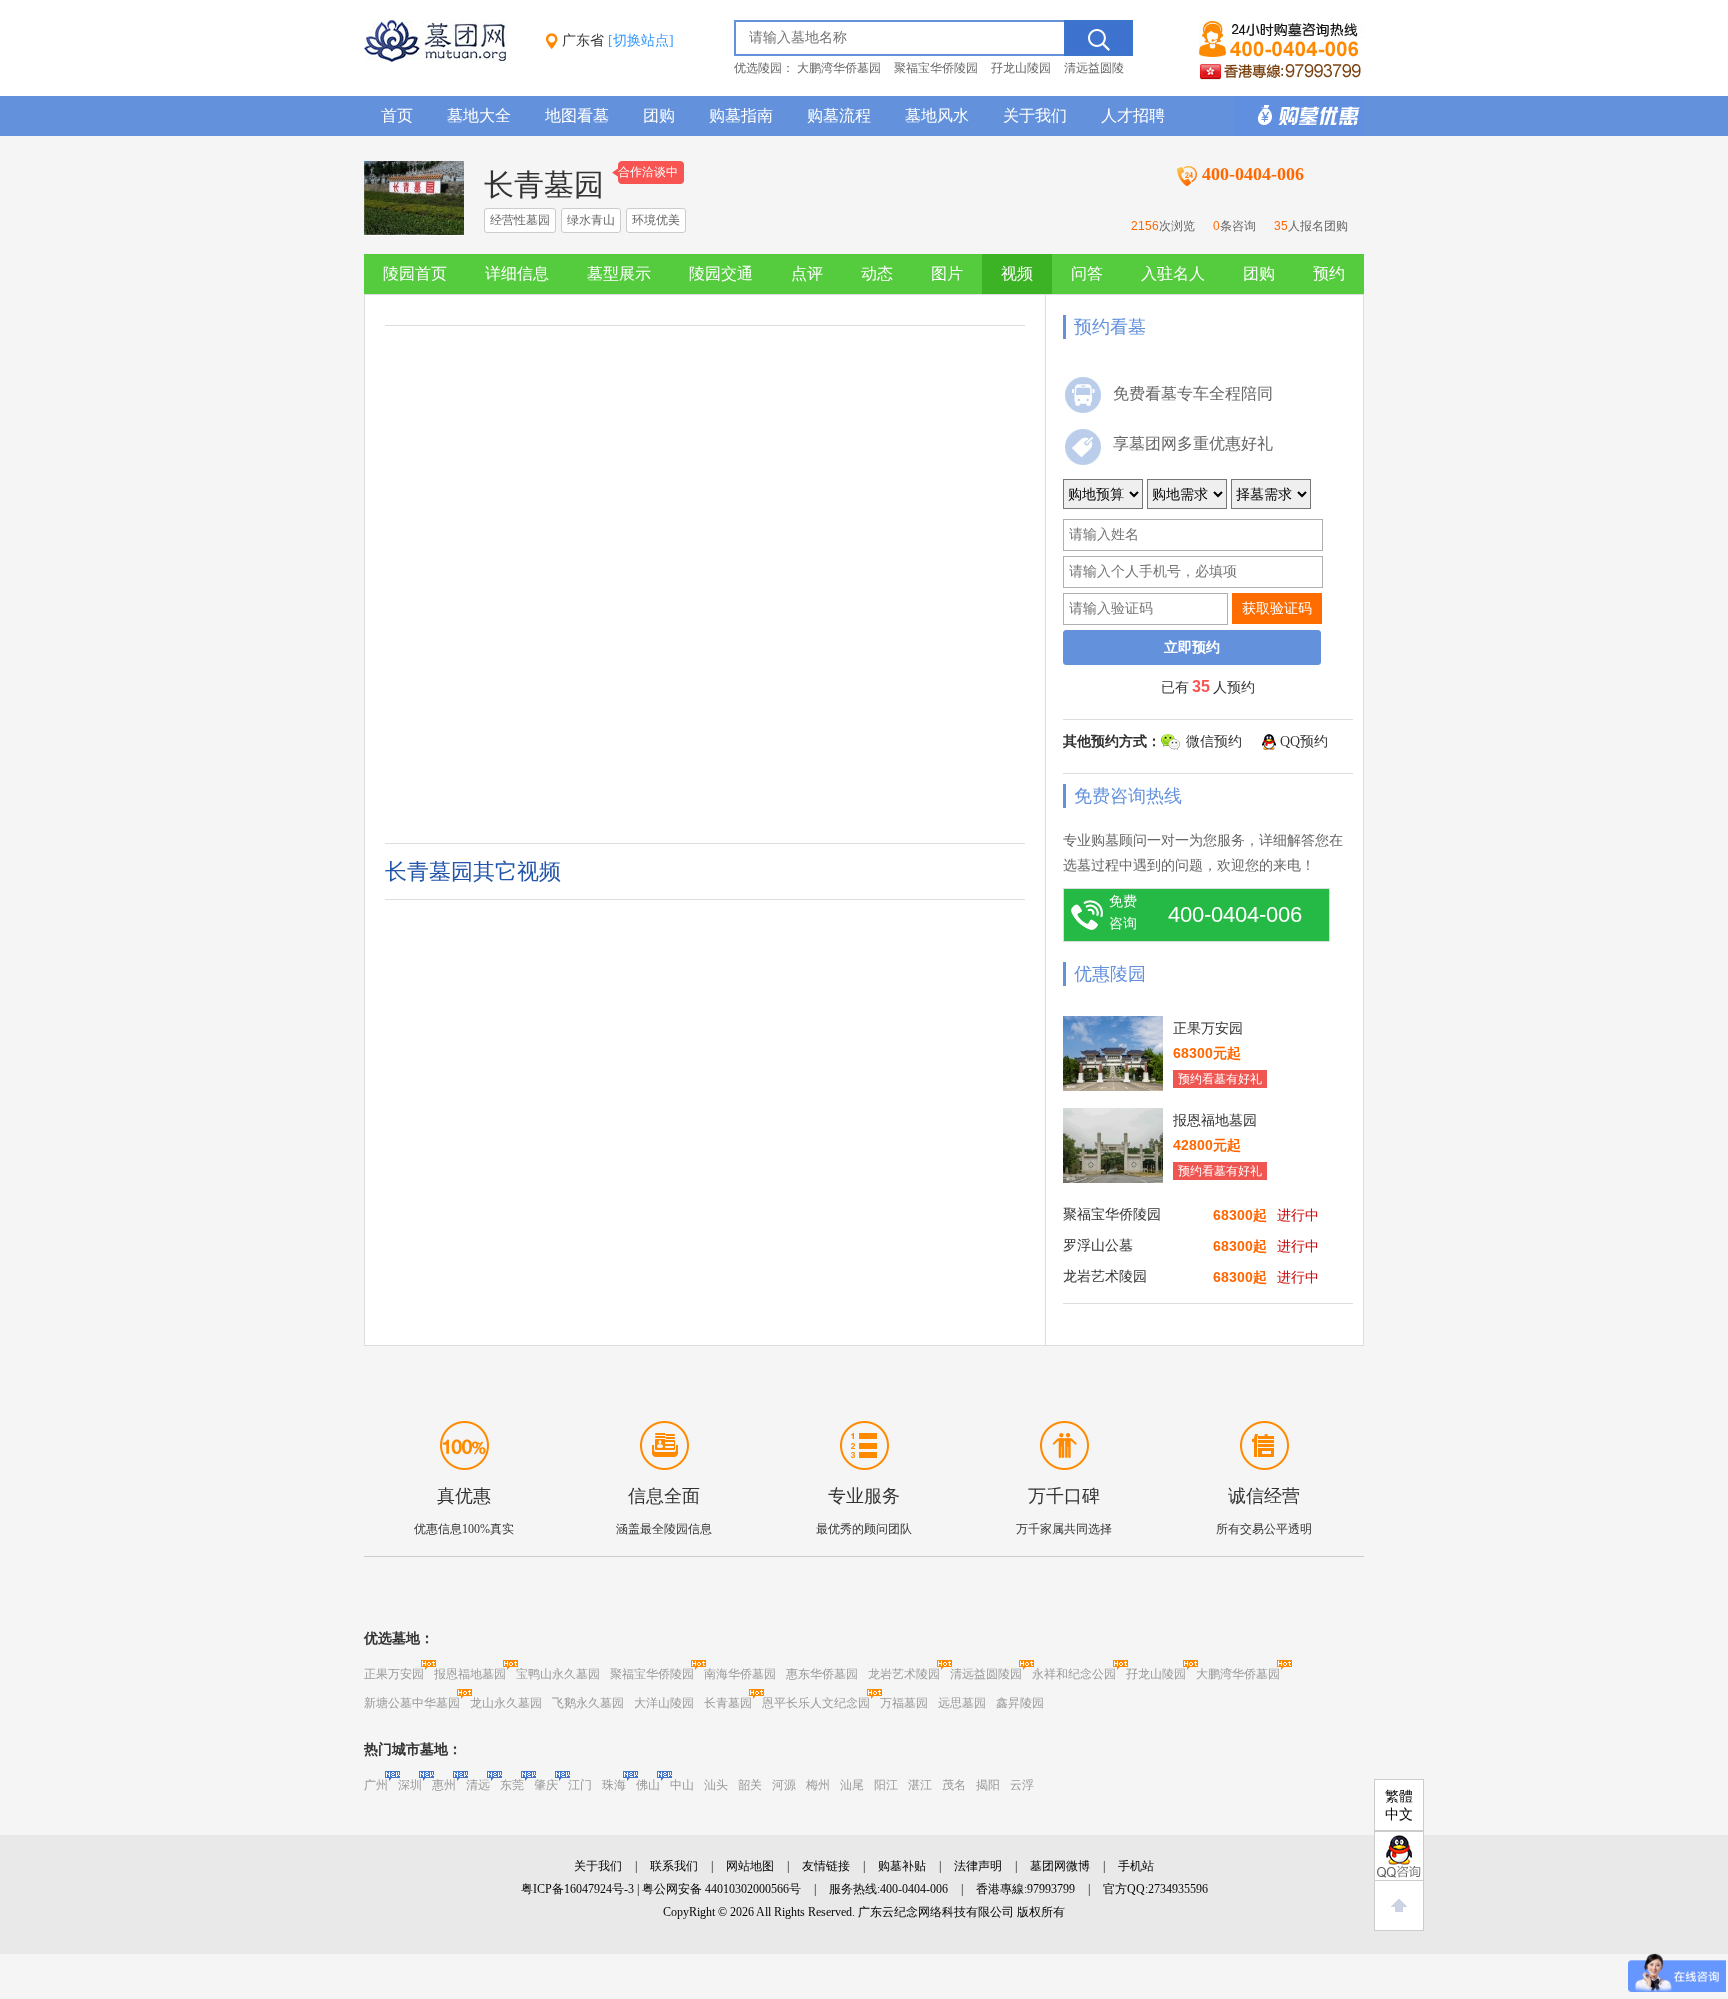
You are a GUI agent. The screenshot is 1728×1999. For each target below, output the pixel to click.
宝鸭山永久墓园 (558, 1674)
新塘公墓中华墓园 (412, 1703)
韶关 (750, 1785)
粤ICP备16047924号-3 (577, 1889)
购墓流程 (839, 115)
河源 (784, 1785)
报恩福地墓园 (470, 1674)
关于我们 (1035, 115)
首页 (397, 115)
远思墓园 (962, 1703)
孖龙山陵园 (1021, 68)
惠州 (444, 1785)
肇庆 (546, 1785)
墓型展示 (619, 273)
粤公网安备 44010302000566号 (721, 1889)
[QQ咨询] (1399, 1856)
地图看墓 (577, 115)
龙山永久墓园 (506, 1703)
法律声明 (978, 1866)
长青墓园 (728, 1703)
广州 (376, 1785)
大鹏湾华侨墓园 (839, 68)
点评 (807, 273)
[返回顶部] (1399, 1906)
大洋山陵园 (664, 1703)
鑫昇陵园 (1020, 1703)
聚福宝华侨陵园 (936, 68)
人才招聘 (1133, 115)
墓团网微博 (1060, 1866)
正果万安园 (394, 1674)
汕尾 (852, 1785)
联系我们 (674, 1866)
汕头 (716, 1785)
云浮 (1022, 1785)
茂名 (954, 1785)
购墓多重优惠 (1299, 116)
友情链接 (826, 1866)
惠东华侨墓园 (822, 1674)
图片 (947, 273)
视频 (1017, 273)
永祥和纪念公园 (1074, 1674)
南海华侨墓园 (740, 1674)
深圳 (410, 1785)
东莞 (512, 1785)
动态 (877, 273)
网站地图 (750, 1866)
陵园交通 (721, 273)
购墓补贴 (902, 1866)
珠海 (614, 1785)
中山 (682, 1785)
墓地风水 (937, 115)
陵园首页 (415, 273)
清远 (478, 1785)
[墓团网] (445, 58)
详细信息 (517, 273)
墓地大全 (479, 115)
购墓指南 (741, 115)
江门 (580, 1785)
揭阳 (988, 1785)
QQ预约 (1304, 741)
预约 (1329, 273)
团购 (659, 115)
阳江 (886, 1785)
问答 (1087, 273)
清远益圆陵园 (986, 1674)
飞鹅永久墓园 (588, 1703)
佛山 (648, 1785)
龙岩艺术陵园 (904, 1674)
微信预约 (1214, 741)
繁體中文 (1399, 1805)
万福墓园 (904, 1703)
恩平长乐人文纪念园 (816, 1703)
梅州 (818, 1785)
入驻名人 (1173, 273)
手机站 (1136, 1866)
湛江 (920, 1785)
